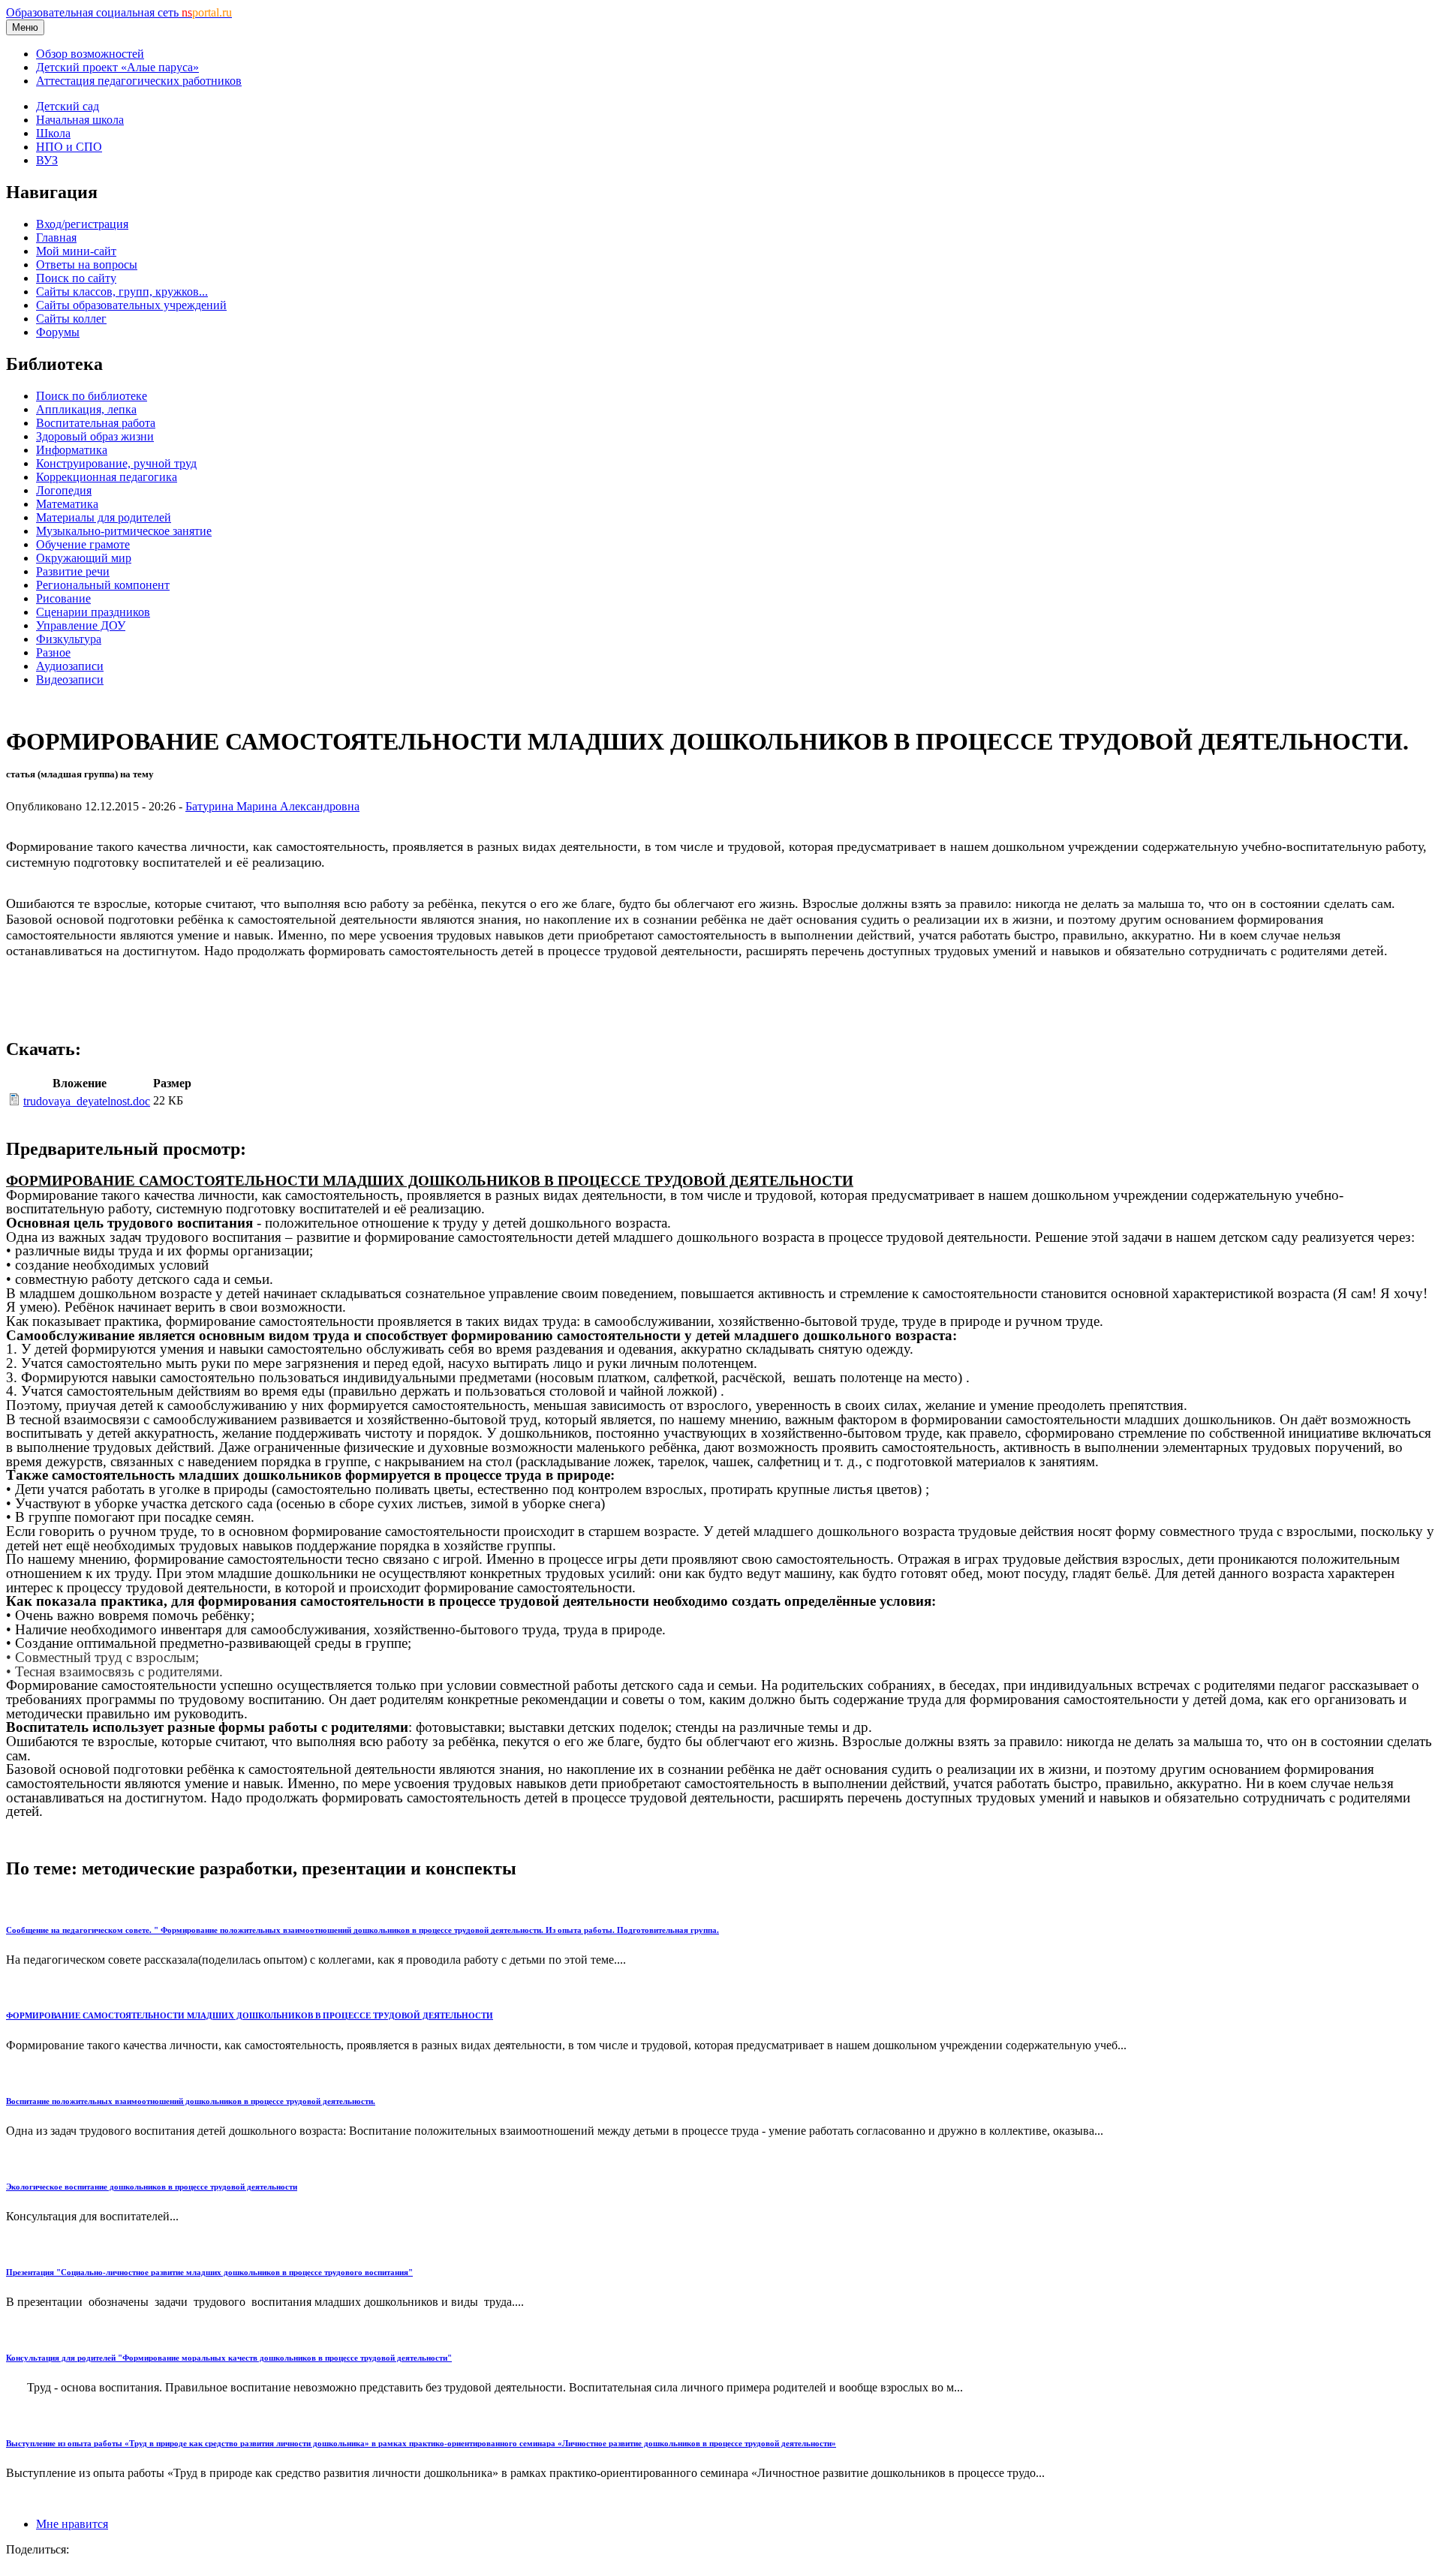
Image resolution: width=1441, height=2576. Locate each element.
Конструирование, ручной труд (116, 463)
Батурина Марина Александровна (272, 806)
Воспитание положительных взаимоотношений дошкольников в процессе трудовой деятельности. (191, 2101)
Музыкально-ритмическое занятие (124, 531)
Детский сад (68, 106)
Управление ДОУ (81, 625)
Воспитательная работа (96, 423)
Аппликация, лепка (86, 409)
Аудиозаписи (70, 666)
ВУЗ (47, 160)
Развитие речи (73, 571)
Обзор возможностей (90, 54)
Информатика (72, 450)
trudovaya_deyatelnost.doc (87, 1101)
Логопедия (64, 490)
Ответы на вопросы (87, 265)
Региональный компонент (103, 585)
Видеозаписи (70, 679)
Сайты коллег (71, 319)
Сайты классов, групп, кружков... (122, 292)
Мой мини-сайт (76, 251)
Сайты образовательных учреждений (131, 305)
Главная (56, 237)
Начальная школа (80, 120)
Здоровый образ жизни (95, 436)
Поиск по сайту (76, 278)
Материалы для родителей (104, 517)
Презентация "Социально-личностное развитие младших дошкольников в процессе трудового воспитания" (209, 2272)
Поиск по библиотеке (92, 396)
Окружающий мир (84, 558)
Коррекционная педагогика (107, 477)
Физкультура (69, 639)
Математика (67, 504)
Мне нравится (72, 2524)
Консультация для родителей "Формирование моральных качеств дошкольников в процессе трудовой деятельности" (229, 2358)
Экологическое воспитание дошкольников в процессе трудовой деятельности (152, 2187)
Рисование (63, 598)
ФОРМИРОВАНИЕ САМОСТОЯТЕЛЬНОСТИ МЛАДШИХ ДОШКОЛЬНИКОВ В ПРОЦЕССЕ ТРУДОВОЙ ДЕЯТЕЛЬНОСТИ (250, 2015)
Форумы (58, 332)
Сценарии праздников (93, 612)
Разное (53, 652)
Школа (53, 133)
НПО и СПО (69, 147)
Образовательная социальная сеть (119, 12)
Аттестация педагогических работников (139, 81)
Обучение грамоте (83, 544)
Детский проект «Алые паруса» (117, 67)
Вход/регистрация (82, 224)
